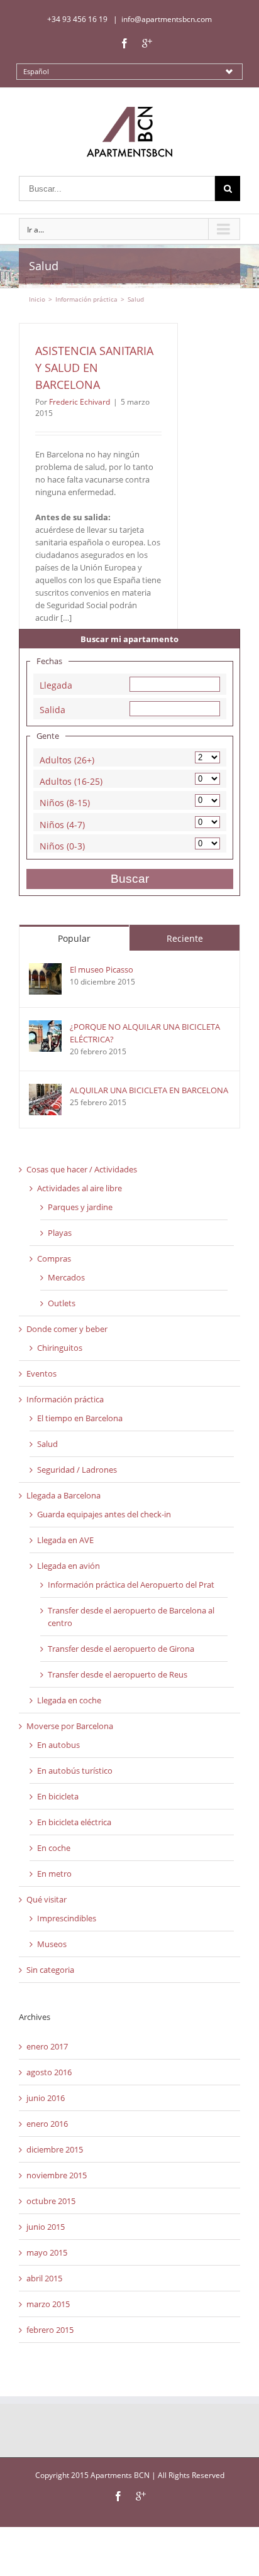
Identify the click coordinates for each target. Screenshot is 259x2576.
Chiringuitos (60, 1348)
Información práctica (65, 1399)
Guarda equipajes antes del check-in (104, 1514)
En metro (54, 1874)
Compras (54, 1258)
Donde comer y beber (67, 1329)
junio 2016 (46, 2098)
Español (36, 71)
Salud (47, 1444)
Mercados (66, 1277)
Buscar (130, 879)
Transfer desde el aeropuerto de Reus (118, 1674)
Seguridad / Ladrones (77, 1470)
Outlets (62, 1303)
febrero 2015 (50, 2330)
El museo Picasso (102, 969)
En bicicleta (58, 1796)
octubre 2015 (51, 2201)
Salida (52, 708)
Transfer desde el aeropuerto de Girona (121, 1649)
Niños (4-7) (62, 823)
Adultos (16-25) (71, 780)
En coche (54, 1848)
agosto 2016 (49, 2072)
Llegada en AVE (65, 1540)
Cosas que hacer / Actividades (82, 1169)
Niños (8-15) (65, 801)
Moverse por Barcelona (70, 1726)
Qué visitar (47, 1899)
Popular (74, 938)
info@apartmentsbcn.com (167, 19)
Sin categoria (50, 1970)
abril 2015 (44, 2278)
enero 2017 (47, 2046)
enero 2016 (47, 2124)
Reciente (185, 938)
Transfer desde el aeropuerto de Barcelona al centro (131, 1617)
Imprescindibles (67, 1918)
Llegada (56, 684)
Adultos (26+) (67, 759)
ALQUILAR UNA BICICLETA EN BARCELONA (149, 1090)
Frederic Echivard (80, 402)
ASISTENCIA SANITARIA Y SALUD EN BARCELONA (94, 368)
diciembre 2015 (55, 2149)
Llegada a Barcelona (63, 1495)
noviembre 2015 (57, 2175)
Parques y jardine (80, 1207)
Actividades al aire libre (80, 1188)
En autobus (58, 1745)
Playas (60, 1233)
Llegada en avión (69, 1566)
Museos (52, 1944)
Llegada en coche (69, 1700)
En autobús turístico (75, 1771)
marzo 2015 (48, 2304)
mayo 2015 (47, 2252)
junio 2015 (46, 2227)
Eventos (41, 1373)
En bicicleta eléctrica (74, 1822)
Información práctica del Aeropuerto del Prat (131, 1585)
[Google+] (147, 43)
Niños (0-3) (62, 845)
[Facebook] (124, 43)
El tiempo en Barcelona (80, 1418)
